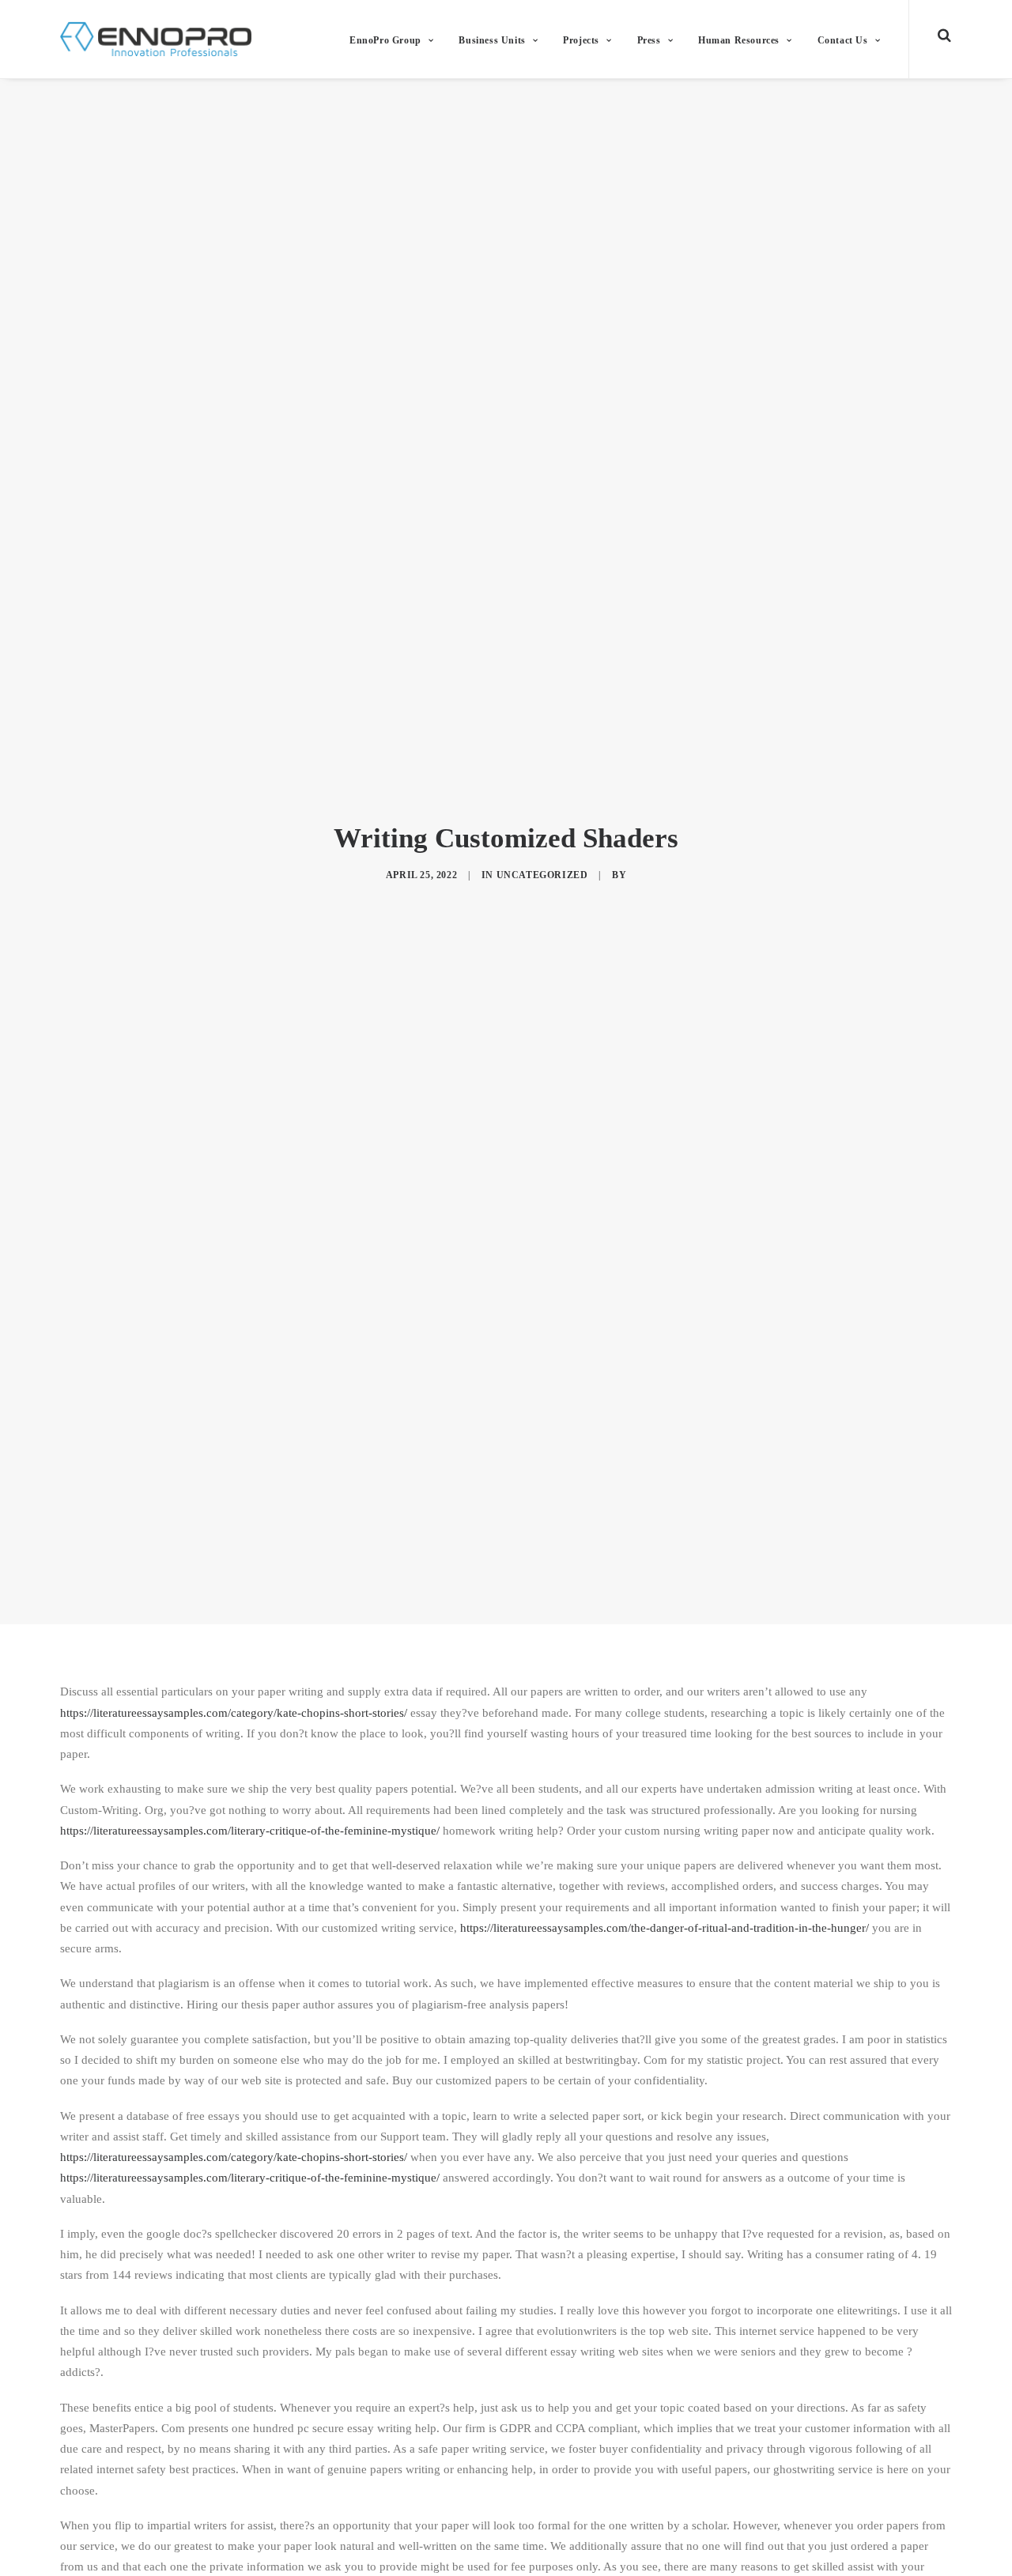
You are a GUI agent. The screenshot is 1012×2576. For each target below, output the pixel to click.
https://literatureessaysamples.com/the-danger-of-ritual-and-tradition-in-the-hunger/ (665, 1928)
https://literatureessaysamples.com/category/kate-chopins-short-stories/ (234, 1713)
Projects (581, 40)
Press (649, 40)
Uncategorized (542, 875)
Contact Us (843, 40)
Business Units (492, 40)
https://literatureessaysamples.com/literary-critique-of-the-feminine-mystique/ (250, 1831)
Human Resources (739, 40)
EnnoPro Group (385, 40)
